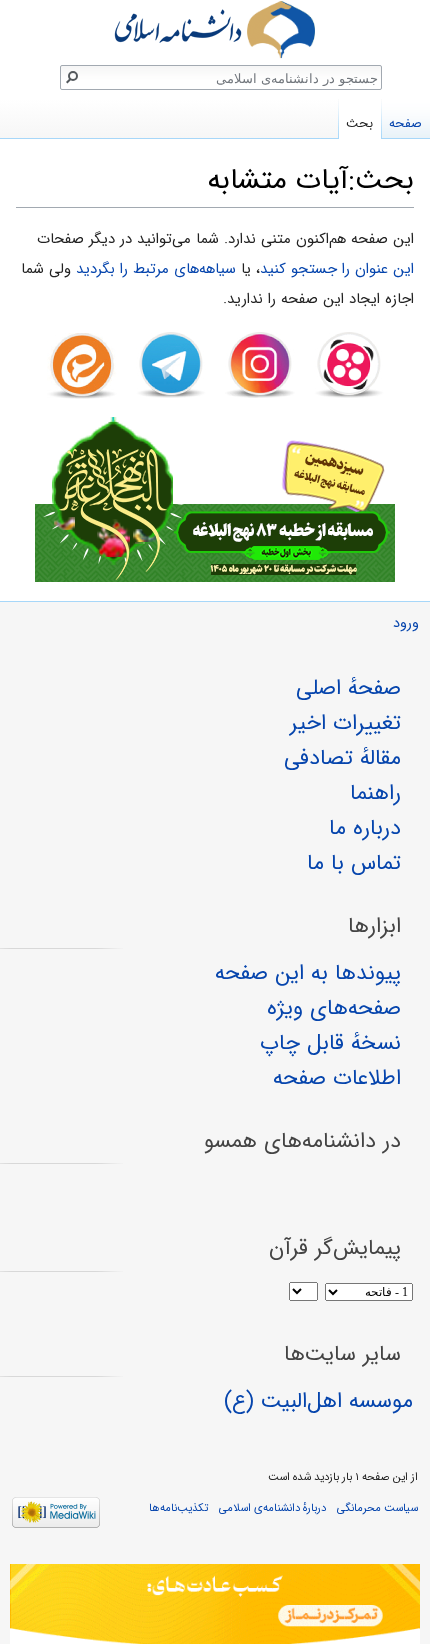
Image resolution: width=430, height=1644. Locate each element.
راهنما (375, 793)
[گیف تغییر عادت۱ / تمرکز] (215, 1604)
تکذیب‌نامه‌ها (178, 1508)
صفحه (405, 123)
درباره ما (365, 828)
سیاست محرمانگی (377, 1508)
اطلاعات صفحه (337, 1078)
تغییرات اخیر (345, 723)
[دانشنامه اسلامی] (215, 29)
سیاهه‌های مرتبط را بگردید (156, 269)
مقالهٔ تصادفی (342, 758)
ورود (406, 623)
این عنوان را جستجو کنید (337, 269)
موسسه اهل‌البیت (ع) (318, 1401)
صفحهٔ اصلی (348, 688)
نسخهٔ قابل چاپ (330, 1043)
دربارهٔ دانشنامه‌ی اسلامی (272, 1508)
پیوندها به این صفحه (308, 973)
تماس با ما (354, 863)
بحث (359, 123)
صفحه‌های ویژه (334, 1008)
